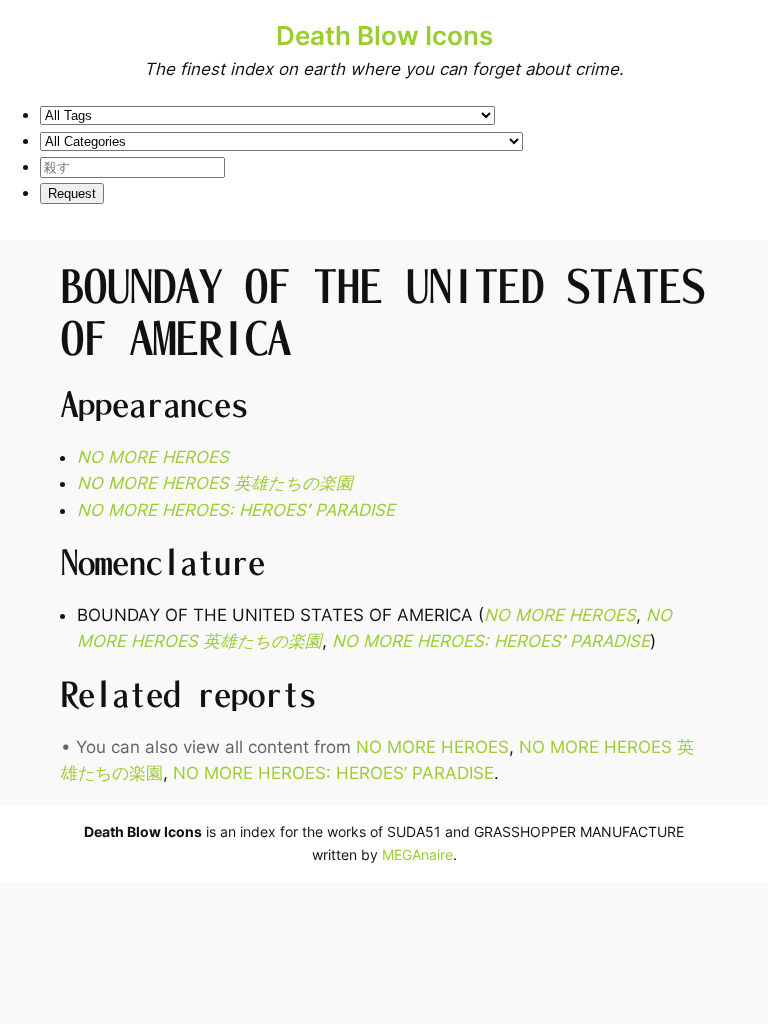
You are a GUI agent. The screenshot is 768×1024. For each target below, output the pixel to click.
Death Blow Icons (384, 35)
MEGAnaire (417, 854)
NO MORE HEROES (153, 457)
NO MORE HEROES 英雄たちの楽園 (215, 483)
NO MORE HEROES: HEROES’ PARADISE (333, 773)
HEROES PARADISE (236, 510)
